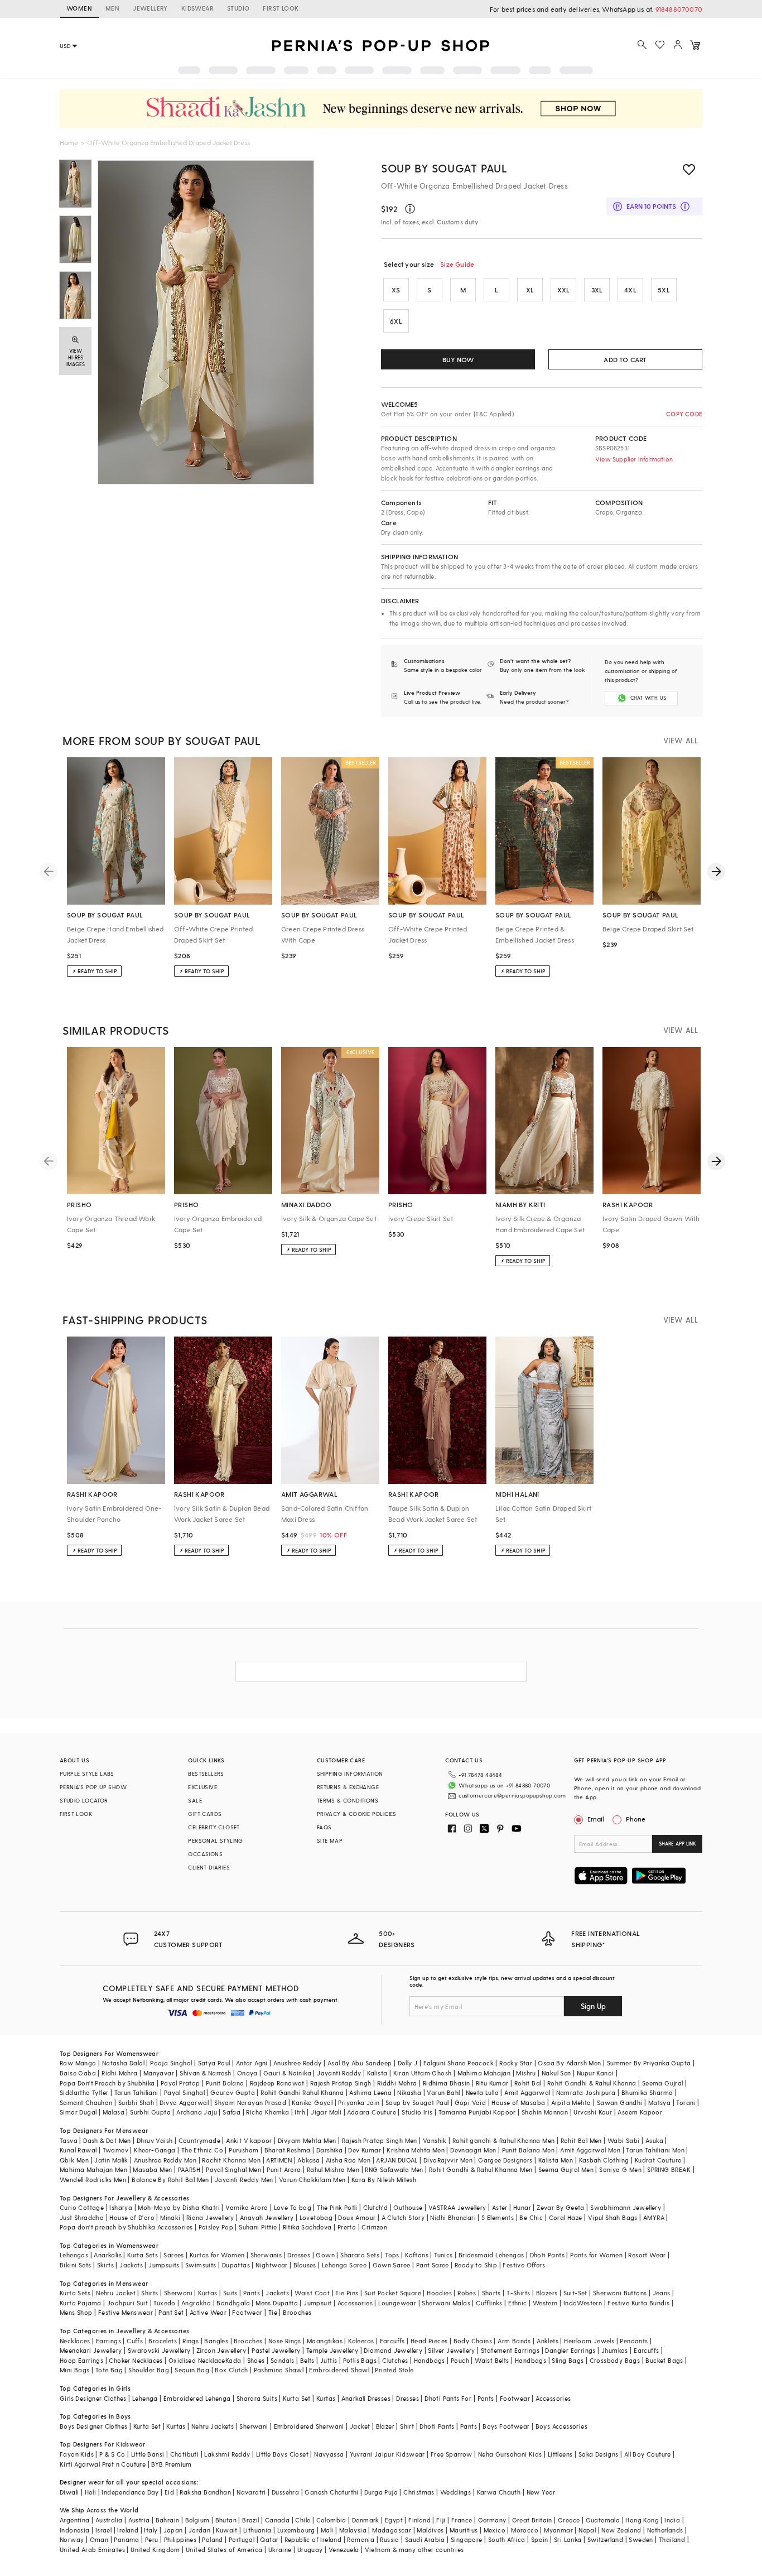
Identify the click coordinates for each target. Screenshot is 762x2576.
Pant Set (171, 2312)
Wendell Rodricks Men (93, 2179)
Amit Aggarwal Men (590, 2150)
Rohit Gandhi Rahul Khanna (302, 2092)
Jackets (131, 2265)
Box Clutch (231, 2370)
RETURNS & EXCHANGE (348, 1787)
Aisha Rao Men (348, 2160)
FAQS (324, 1827)
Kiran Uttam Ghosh (423, 2073)
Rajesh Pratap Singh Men (380, 2140)
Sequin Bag (192, 2370)
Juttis (329, 2360)
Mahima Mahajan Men (93, 2169)
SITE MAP (330, 1840)
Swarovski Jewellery (159, 2350)
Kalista (377, 2073)
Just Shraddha (82, 2217)
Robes (467, 2293)
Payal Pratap (180, 2083)
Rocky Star (516, 2063)
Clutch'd (375, 2207)
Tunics (443, 2255)
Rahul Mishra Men (333, 2169)
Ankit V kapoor (249, 2140)
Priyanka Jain (359, 2102)
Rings (191, 2341)
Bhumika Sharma (647, 2092)
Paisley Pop (216, 2227)
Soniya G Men (620, 2169)
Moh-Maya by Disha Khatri (179, 2207)
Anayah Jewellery (267, 2217)
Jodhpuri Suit (127, 2303)
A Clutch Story (403, 2217)
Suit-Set (575, 2293)
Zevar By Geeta (561, 2207)
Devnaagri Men (473, 2150)
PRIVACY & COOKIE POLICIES (357, 1814)
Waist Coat (312, 2293)
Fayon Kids (77, 2454)
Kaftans (417, 2255)
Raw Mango (78, 2063)
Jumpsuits (164, 2265)
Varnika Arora (247, 2207)
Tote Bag (109, 2370)
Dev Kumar (365, 2150)
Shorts (491, 2293)
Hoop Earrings (81, 2360)
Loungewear (397, 2303)
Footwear (247, 2312)
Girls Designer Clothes (93, 2398)
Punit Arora (284, 2169)
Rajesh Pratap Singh (341, 2083)
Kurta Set (297, 2398)
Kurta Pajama (81, 2303)
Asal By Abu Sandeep (360, 2063)
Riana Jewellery (210, 2217)
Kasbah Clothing (604, 2160)
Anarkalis (108, 2255)
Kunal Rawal (78, 2150)
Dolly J (408, 2063)
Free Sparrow (452, 2454)
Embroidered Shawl (339, 2370)
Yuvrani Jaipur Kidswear (387, 2454)
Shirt (407, 2426)
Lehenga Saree (344, 2265)
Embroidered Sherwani (309, 2426)
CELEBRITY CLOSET (214, 1827)
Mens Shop (76, 2312)
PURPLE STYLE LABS (87, 1774)
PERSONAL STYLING (215, 1840)
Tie (273, 2312)
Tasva (69, 2140)
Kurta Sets (143, 2255)
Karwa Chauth (499, 2492)
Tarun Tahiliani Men (655, 2150)
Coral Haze (566, 2217)
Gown (325, 2255)
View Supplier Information (634, 459)
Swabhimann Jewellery (626, 2207)
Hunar (522, 2207)
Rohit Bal (528, 2083)
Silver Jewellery (451, 2350)
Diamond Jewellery (393, 2350)
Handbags (430, 2360)
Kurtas (208, 2293)
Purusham (243, 2150)
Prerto (347, 2227)
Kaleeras (361, 2341)
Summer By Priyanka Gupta (649, 2063)
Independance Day (130, 2492)
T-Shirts (518, 2293)
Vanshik (435, 2140)
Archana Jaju (197, 2112)
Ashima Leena (370, 2092)
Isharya (121, 2207)
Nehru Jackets (213, 2426)
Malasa (114, 2112)
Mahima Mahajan (484, 2073)
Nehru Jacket (116, 2293)
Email (596, 1819)
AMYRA (654, 2217)
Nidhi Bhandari (453, 2217)
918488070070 (679, 9)
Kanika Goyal (312, 2102)
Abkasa (308, 2160)
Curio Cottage (82, 2207)
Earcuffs (392, 2341)
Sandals (283, 2360)
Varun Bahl (443, 2092)
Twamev (115, 2150)
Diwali (69, 2492)
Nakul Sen (556, 2073)
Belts (307, 2360)
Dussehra (285, 2492)
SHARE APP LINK (677, 1844)
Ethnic (517, 2303)
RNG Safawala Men (394, 2169)
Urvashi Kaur (593, 2112)
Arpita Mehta (571, 2102)
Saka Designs (599, 2454)
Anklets (548, 2341)
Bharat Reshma (288, 2150)
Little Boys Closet (282, 2454)
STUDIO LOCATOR (84, 1800)
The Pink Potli (337, 2207)
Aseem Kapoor (640, 2112)
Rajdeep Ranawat (277, 2083)
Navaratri (251, 2492)
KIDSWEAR (197, 8)
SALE (195, 1800)
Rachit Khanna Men (231, 2160)
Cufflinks (489, 2303)
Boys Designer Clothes (93, 2426)
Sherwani (178, 2293)
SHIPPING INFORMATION (350, 1774)
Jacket (360, 2426)
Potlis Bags (360, 2360)
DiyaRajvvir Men (448, 2160)
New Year (541, 2492)
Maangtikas (325, 2341)
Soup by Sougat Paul (444, 168)
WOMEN (79, 8)
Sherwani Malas (446, 2303)
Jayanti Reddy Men (244, 2179)
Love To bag (293, 2207)
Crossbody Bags (615, 2360)
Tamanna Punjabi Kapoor (477, 2112)
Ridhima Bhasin (447, 2083)
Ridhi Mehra (119, 2073)
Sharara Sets (360, 2255)
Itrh (300, 2112)
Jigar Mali (326, 2112)
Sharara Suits (257, 2398)
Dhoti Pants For (448, 2398)
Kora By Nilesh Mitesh (384, 2179)
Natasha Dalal (123, 2063)
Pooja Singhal (171, 2063)
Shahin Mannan (545, 2112)
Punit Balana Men (528, 2150)
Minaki (170, 2217)
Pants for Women (596, 2255)
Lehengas (74, 2255)
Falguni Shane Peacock (459, 2063)
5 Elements (498, 2217)
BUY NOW (458, 359)
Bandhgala (233, 2303)
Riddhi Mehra (397, 2083)
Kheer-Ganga (155, 2150)
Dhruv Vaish (155, 2140)
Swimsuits (201, 2265)
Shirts (149, 2293)
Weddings (455, 2492)
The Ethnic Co (202, 2150)
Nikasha (409, 2092)
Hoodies (439, 2293)
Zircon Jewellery (221, 2350)
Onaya (247, 2073)
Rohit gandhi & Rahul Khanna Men (503, 2140)
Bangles (216, 2341)
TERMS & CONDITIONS (348, 1800)
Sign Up (593, 2006)
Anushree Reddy (298, 2063)
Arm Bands (514, 2341)
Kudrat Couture (658, 2160)
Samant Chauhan (86, 2102)
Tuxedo (164, 2303)
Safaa (232, 2112)
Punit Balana (225, 2083)
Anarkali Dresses (366, 2398)
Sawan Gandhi (620, 2102)
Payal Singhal (184, 2092)
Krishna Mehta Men (416, 2150)
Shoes (256, 2360)
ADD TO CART (625, 359)
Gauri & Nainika (287, 2073)
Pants (252, 2293)
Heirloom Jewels (589, 2341)
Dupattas (236, 2265)
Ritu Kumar (492, 2083)
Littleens (560, 2454)
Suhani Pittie (258, 2227)
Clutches (395, 2360)
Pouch (460, 2360)
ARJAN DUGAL (397, 2160)
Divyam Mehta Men (307, 2140)
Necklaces (75, 2341)
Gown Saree (392, 2265)
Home (69, 142)
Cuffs (135, 2341)
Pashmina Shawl (279, 2370)
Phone (636, 1819)
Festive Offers (524, 2265)
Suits (230, 2293)
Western (545, 2303)
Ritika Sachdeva (307, 2227)
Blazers (547, 2293)
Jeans (662, 2293)
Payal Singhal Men (233, 2169)
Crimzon (374, 2227)
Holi (91, 2492)
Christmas (419, 2492)
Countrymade (199, 2140)
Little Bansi (148, 2454)
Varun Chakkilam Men (312, 2179)
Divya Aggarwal (184, 2102)
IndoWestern (583, 2303)
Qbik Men (74, 2160)
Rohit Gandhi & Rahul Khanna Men (481, 2169)
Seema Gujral (663, 2083)
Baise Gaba (78, 2073)
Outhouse (408, 2207)
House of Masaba (518, 2102)
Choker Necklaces (136, 2360)
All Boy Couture (648, 2454)
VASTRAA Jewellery (457, 2207)
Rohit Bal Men (581, 2140)
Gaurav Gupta (233, 2092)
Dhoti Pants (547, 2255)
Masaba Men (152, 2169)
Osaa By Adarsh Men (569, 2063)
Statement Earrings (510, 2350)
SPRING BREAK (669, 2169)
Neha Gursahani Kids (510, 2454)
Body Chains (473, 2341)
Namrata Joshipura (586, 2092)
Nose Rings (285, 2341)
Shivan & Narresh (205, 2073)
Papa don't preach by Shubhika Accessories (126, 2227)
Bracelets (163, 2341)
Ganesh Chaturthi (331, 2492)
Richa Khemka (267, 2112)
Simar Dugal (78, 2112)
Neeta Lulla (482, 2092)
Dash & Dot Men (107, 2140)
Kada (233, 2360)
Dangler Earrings (570, 2350)
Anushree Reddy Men (165, 2160)
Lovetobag (316, 2217)
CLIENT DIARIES (209, 1867)
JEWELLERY (150, 8)
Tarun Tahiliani (136, 2092)
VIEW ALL (681, 740)
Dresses (299, 2255)
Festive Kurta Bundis (638, 2303)
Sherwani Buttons (620, 2293)
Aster (500, 2207)
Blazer (385, 2426)
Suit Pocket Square (393, 2293)
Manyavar (159, 2073)
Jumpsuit (317, 2303)
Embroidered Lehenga (197, 2398)
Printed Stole (394, 2370)
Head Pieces (429, 2341)
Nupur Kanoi (595, 2073)
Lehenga (145, 2398)
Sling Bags (568, 2360)
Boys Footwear (506, 2426)
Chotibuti (185, 2454)
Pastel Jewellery (276, 2350)
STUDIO (238, 8)
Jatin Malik (111, 2160)
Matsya (659, 2102)
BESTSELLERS (206, 1774)
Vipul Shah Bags (613, 2217)
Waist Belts (492, 2360)
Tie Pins (347, 2293)
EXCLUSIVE (202, 1787)
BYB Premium (171, 2464)
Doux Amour (357, 2217)
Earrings (108, 2341)
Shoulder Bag (149, 2370)
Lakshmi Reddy (227, 2454)
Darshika (329, 2150)
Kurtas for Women (217, 2255)
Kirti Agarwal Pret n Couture (103, 2464)
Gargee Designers (505, 2160)
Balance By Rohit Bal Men (170, 2179)
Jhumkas (615, 2350)
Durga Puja (381, 2492)
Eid (169, 2492)
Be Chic (531, 2217)
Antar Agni (252, 2063)
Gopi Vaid (471, 2102)
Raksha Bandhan (205, 2492)
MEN (112, 8)
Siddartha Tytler (84, 2092)
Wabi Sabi (624, 2140)
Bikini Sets (75, 2265)
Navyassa (329, 2454)
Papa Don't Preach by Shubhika (107, 2083)
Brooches (297, 2312)
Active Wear (208, 2312)
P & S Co (112, 2454)
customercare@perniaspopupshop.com (512, 1795)
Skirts (105, 2265)
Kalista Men (556, 2160)
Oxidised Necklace (197, 2360)
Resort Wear (647, 2255)
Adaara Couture (372, 2112)
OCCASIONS (205, 1854)
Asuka (654, 2140)
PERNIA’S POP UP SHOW (93, 1787)
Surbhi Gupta (150, 2112)
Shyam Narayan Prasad (250, 2102)
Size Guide (457, 264)
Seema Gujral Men (566, 2169)
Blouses (305, 2265)
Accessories (355, 2303)
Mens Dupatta (277, 2303)
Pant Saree (433, 2265)
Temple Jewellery (332, 2350)
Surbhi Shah (136, 2102)
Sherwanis (266, 2255)
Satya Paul (214, 2063)
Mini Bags (75, 2370)
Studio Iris (417, 2112)
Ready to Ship (476, 2265)
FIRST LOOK (281, 8)
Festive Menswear (126, 2312)
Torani (686, 2102)
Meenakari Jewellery (91, 2350)
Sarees (173, 2255)
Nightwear (272, 2265)
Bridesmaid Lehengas (491, 2255)
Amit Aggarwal (527, 2092)
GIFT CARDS (205, 1814)
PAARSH (189, 2169)
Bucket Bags (664, 2360)
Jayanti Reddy (339, 2073)
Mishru (526, 2073)
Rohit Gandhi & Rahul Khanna (592, 2083)
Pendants (634, 2341)
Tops (392, 2255)
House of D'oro (132, 2217)
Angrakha (196, 2303)
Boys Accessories (561, 2426)
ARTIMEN (279, 2160)
